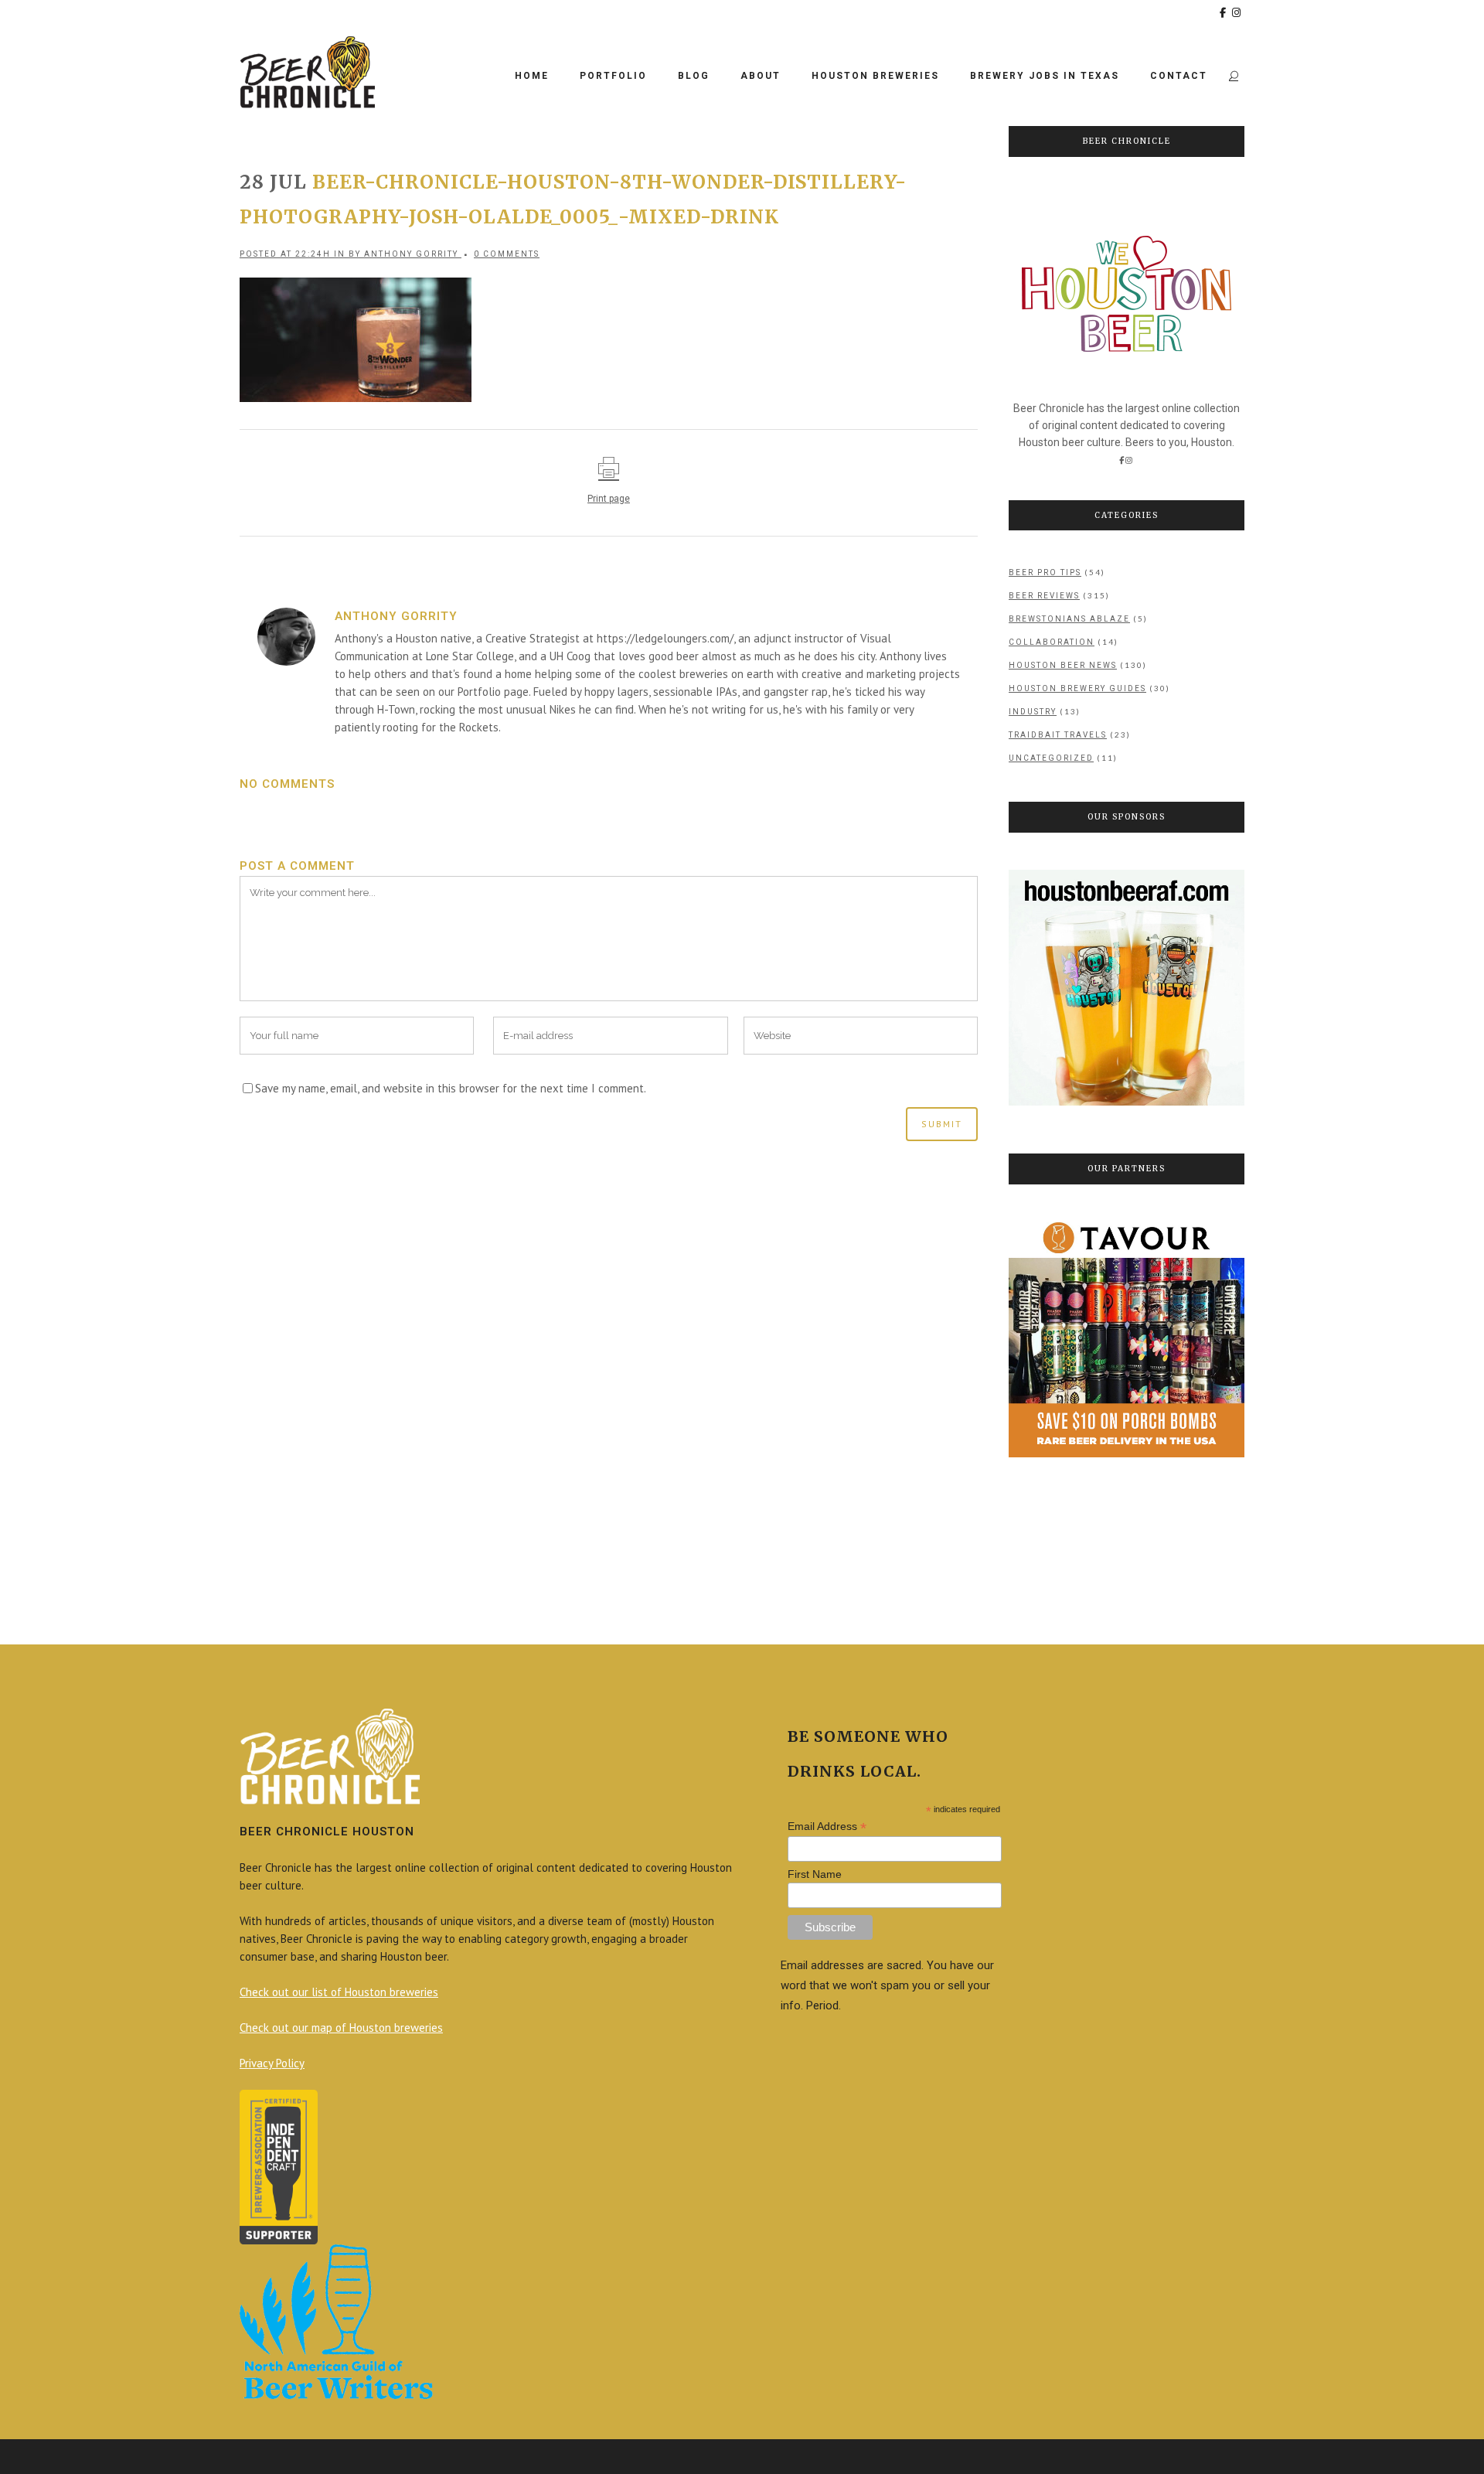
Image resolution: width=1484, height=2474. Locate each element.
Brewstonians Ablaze (1069, 619)
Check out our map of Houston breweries (341, 2028)
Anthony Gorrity (411, 254)
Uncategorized (1051, 758)
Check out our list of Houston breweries (339, 1992)
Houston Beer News (1063, 665)
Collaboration (1052, 642)
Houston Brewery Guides (1077, 688)
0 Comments (507, 254)
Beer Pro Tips (1045, 572)
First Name (815, 1874)
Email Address (827, 1827)
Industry (1033, 712)
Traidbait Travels (1058, 735)
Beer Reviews (1044, 596)
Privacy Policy (272, 2063)
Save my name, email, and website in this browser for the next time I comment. (451, 1088)
